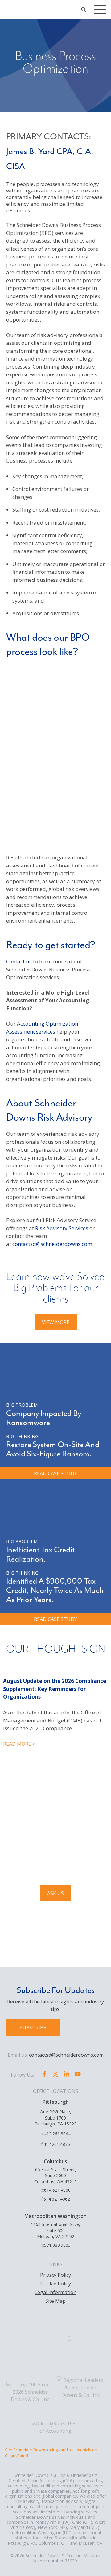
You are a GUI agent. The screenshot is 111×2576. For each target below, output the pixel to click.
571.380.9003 (57, 2245)
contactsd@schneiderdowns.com (52, 1244)
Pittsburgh (56, 2102)
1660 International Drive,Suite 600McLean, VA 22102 (55, 2230)
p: (42, 2134)
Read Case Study (55, 1473)
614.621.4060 (57, 2190)
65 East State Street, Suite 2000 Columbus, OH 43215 (55, 2176)
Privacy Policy (55, 2275)
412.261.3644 (57, 2134)
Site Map (55, 2301)
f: (42, 2144)
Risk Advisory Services (62, 1228)
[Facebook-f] (44, 2074)
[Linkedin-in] (67, 2074)
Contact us (19, 961)
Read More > (19, 1744)
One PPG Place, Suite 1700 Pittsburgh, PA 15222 (55, 2118)
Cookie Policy (56, 2284)
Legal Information (55, 2292)
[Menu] (100, 9)
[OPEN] (84, 10)
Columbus (55, 2161)
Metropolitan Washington (55, 2216)
